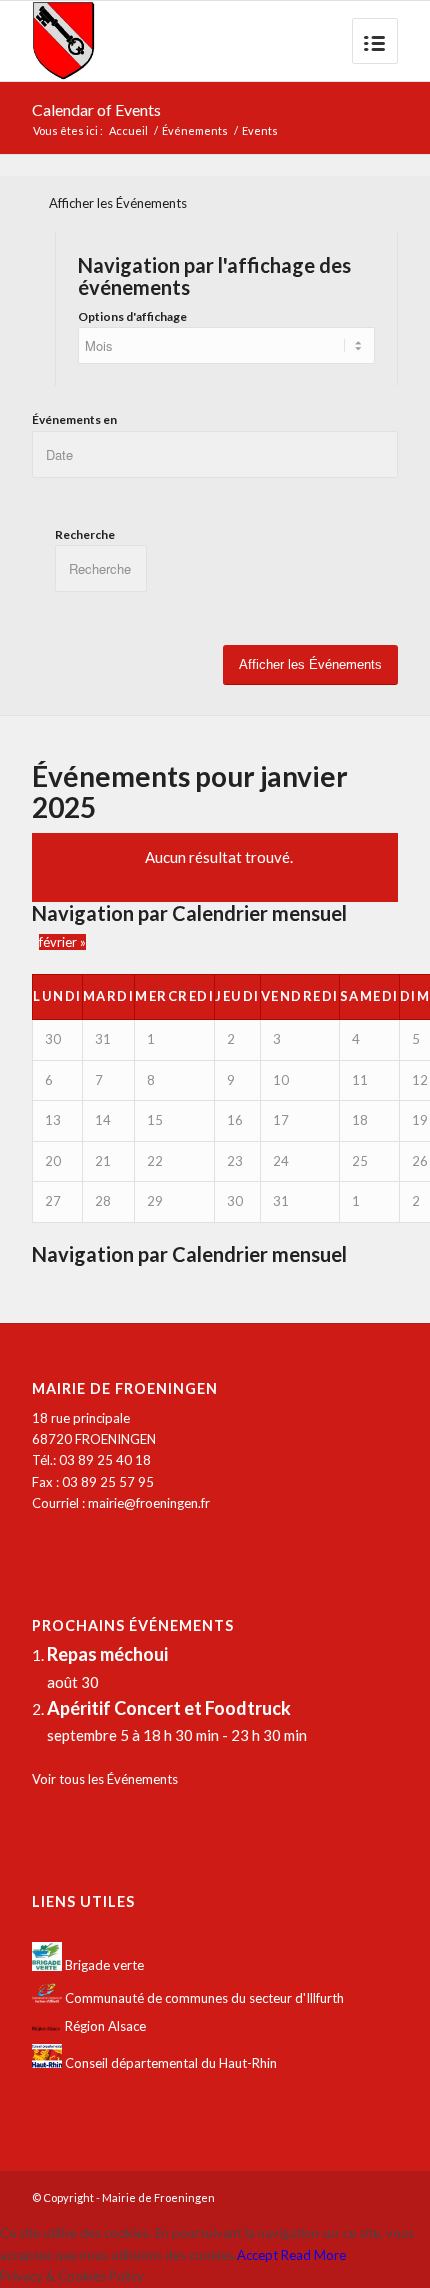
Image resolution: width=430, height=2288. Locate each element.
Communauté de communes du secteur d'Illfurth (203, 1998)
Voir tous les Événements (105, 1779)
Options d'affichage (132, 316)
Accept (257, 2255)
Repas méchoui (107, 1654)
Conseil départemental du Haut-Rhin (169, 2063)
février (62, 942)
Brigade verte (103, 1966)
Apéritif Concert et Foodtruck (169, 1708)
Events (260, 130)
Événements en (74, 419)
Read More (313, 2255)
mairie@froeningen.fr (149, 1503)
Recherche (85, 534)
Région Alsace (104, 2026)
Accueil (128, 130)
